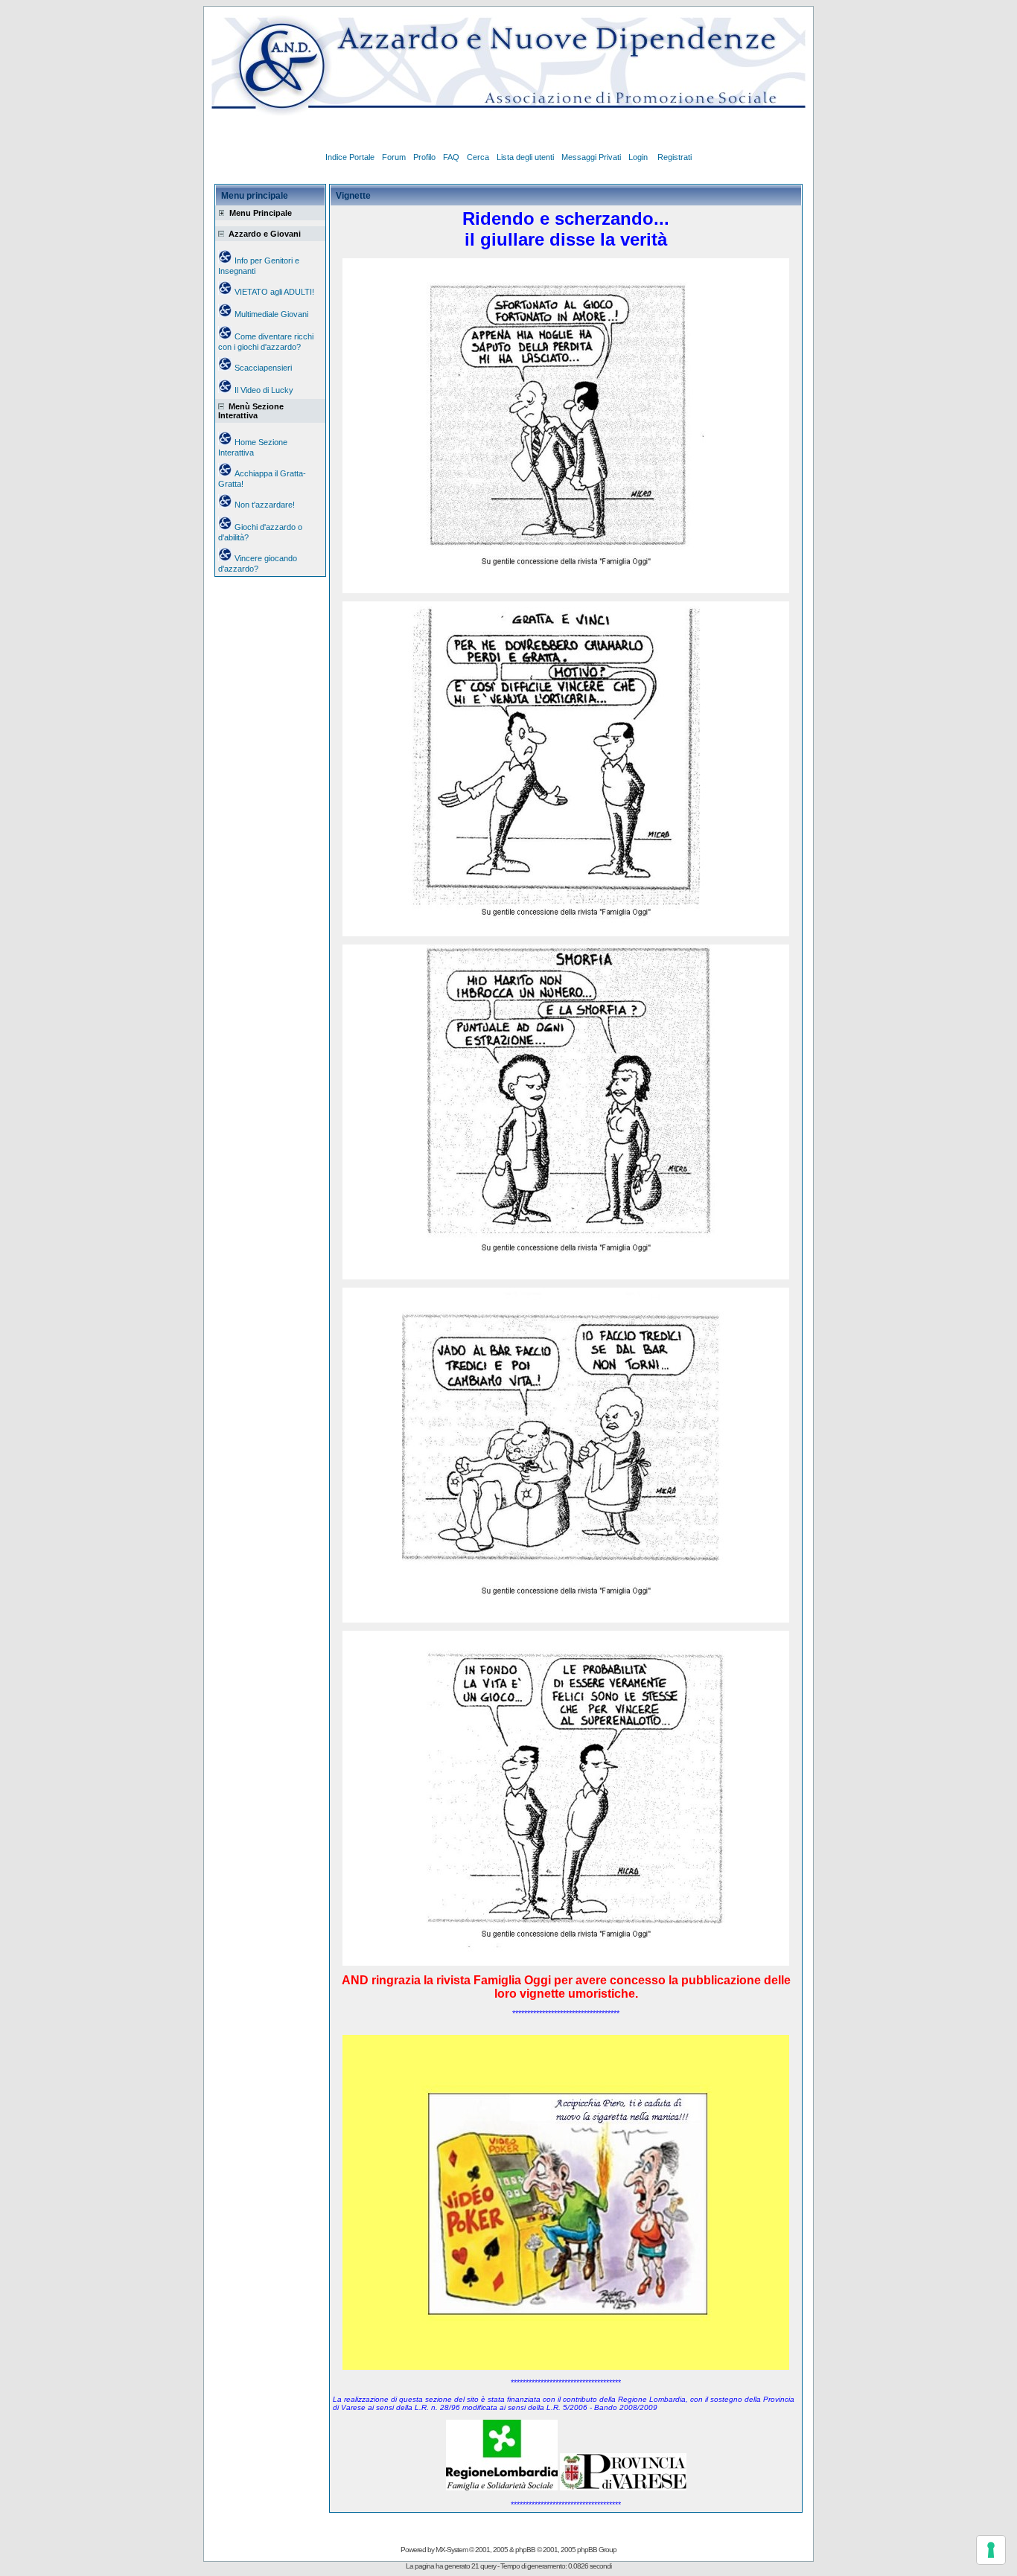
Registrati (675, 157)
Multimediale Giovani (271, 314)
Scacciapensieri (263, 368)
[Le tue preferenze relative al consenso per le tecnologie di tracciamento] (991, 2550)
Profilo (424, 157)
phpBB (525, 2550)
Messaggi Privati (591, 157)
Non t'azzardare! (265, 505)
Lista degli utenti (525, 157)
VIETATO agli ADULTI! (274, 292)
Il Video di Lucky (264, 390)
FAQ (451, 157)
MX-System (452, 2550)
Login (639, 157)
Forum (394, 157)
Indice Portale (350, 157)
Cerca (478, 157)
